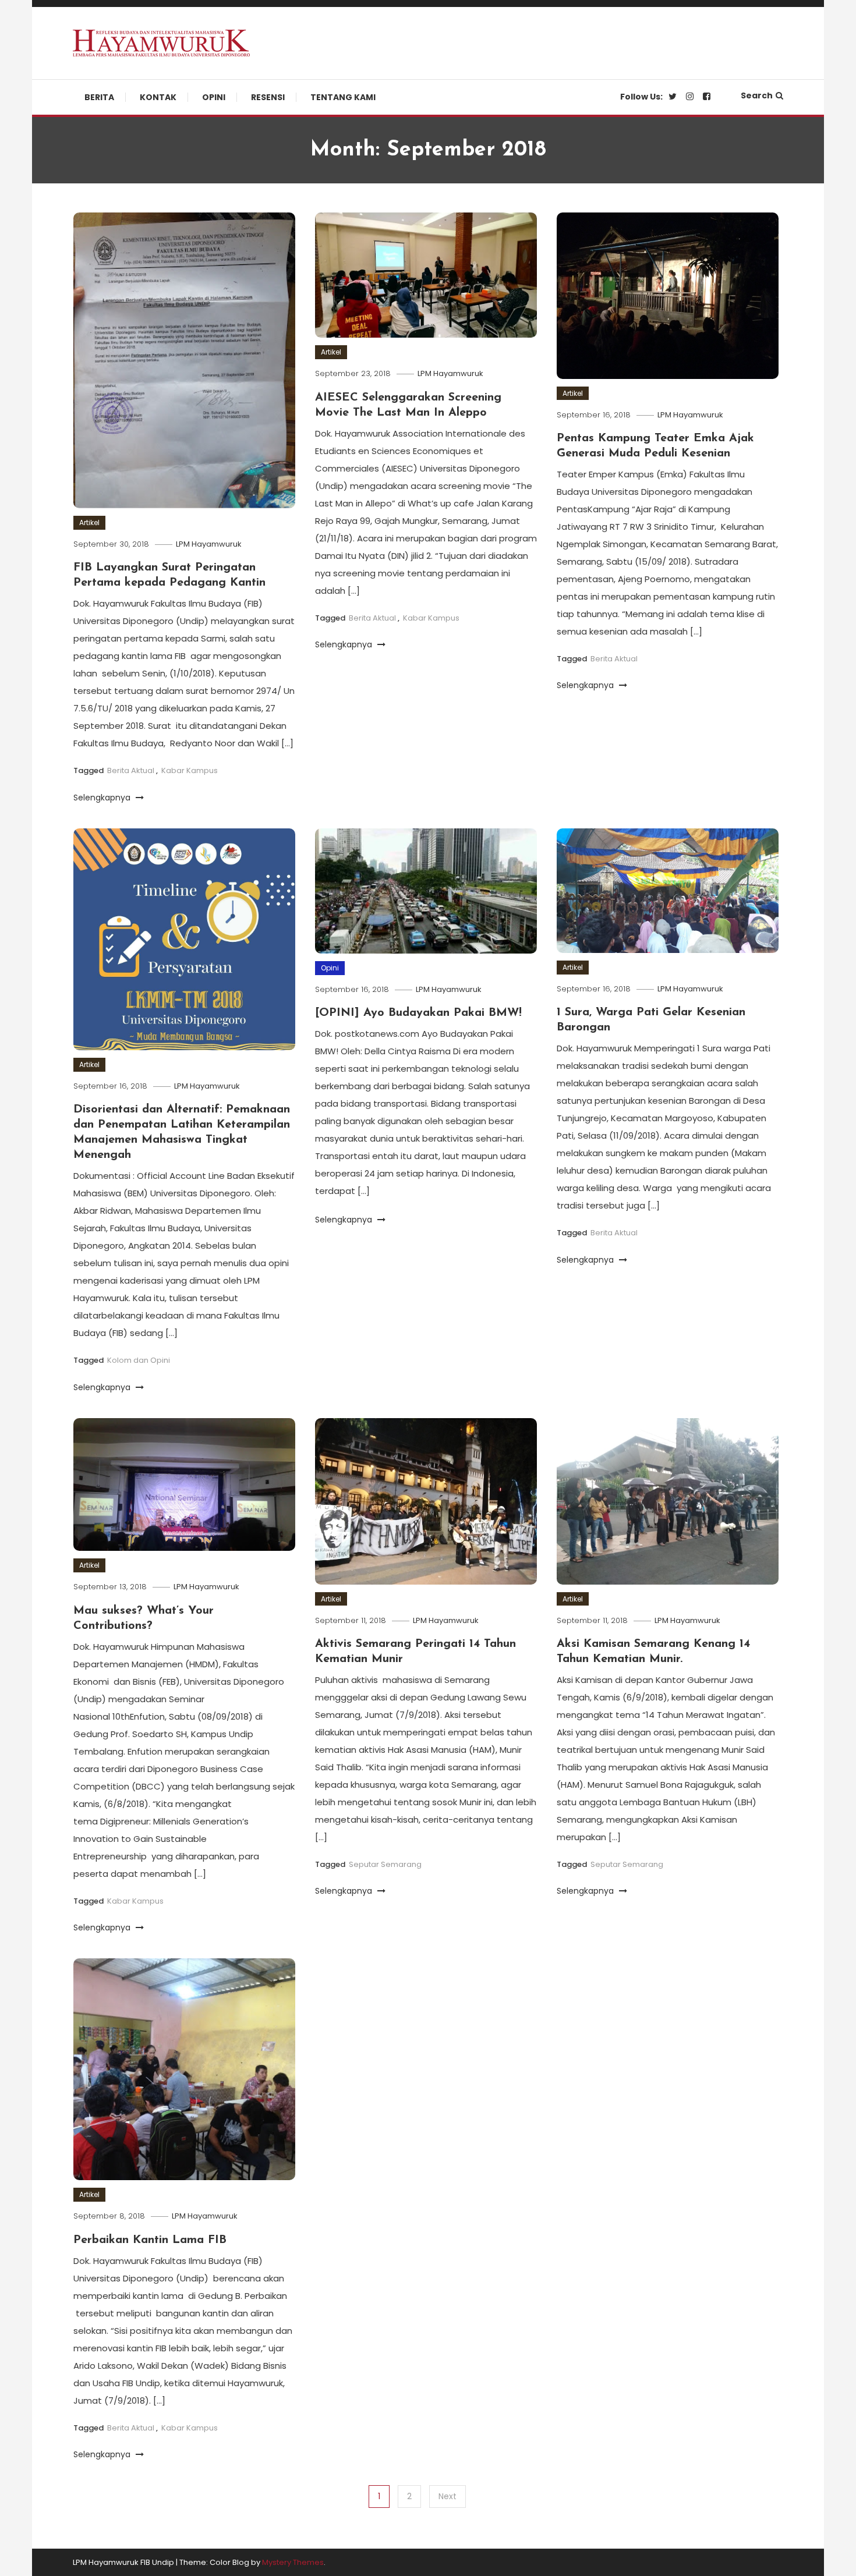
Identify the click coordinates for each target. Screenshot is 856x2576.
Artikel (89, 522)
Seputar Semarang (385, 1864)
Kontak (158, 97)
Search (757, 95)
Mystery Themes (293, 2562)
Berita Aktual (131, 770)
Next (448, 2496)
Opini (214, 97)
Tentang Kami (343, 97)
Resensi (268, 97)
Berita (99, 97)
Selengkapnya (103, 798)
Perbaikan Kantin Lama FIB (150, 2240)
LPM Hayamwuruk (209, 544)
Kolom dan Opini (139, 1360)
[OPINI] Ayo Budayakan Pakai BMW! (418, 1013)
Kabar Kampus (190, 770)
